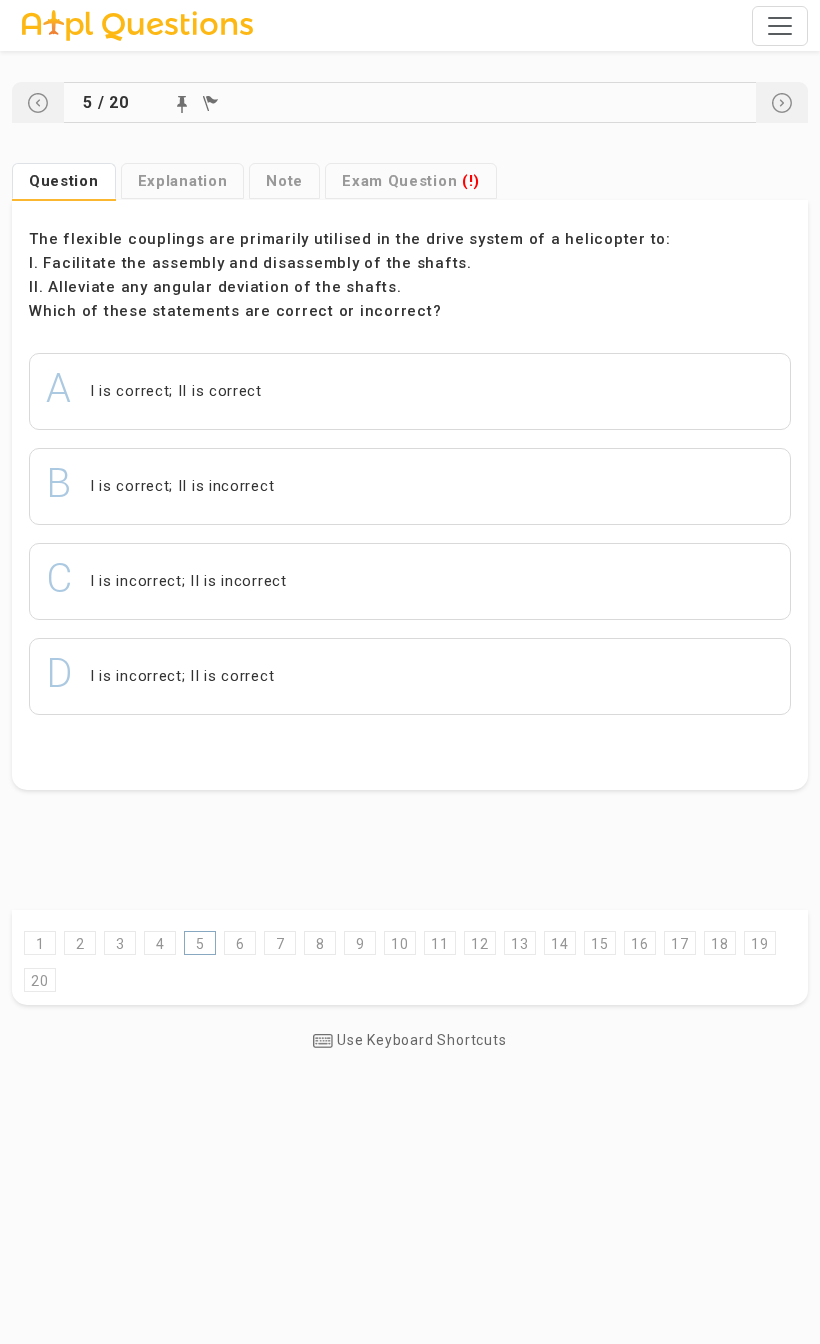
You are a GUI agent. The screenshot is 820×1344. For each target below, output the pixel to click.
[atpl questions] (137, 25)
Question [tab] (64, 181)
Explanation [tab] (183, 181)
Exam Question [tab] (411, 181)
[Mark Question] (182, 104)
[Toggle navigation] (780, 26)
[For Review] (210, 103)
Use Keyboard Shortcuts (419, 1040)
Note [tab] (284, 181)
